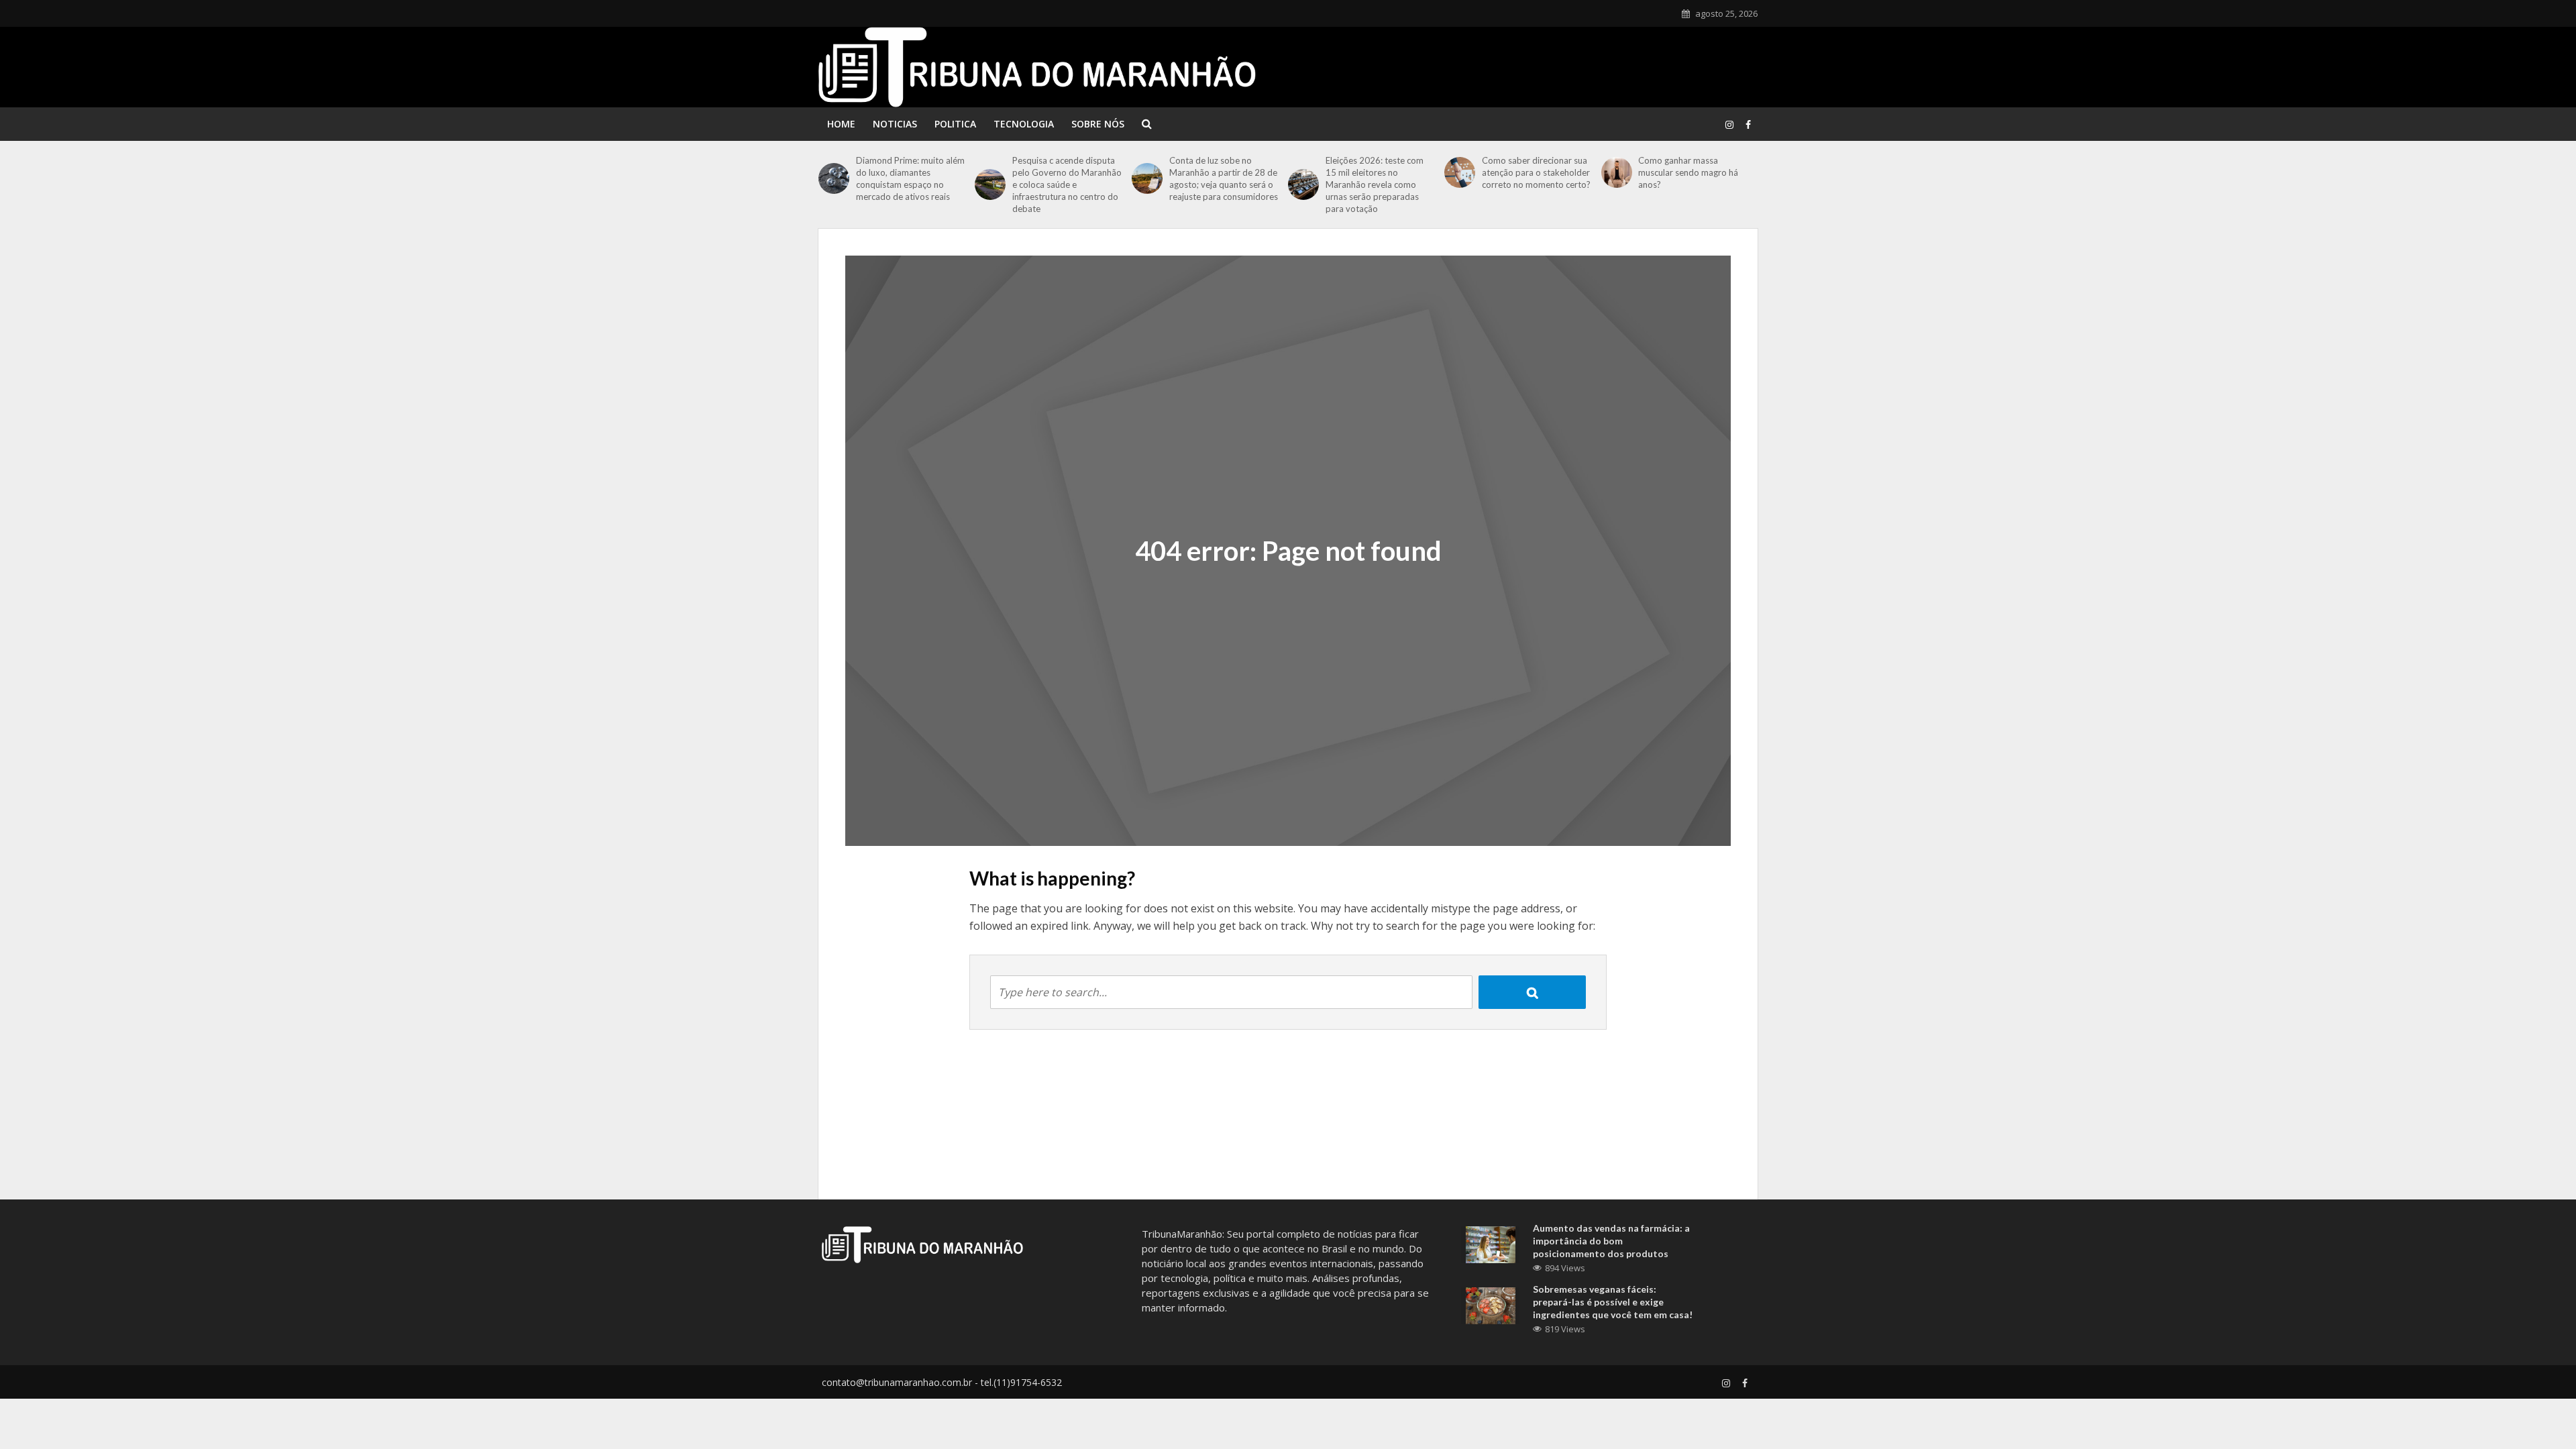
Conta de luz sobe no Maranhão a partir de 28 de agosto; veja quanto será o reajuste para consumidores (1224, 178)
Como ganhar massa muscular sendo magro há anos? (1688, 172)
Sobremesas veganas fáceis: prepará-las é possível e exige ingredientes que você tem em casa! (1613, 1302)
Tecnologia (1024, 124)
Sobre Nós (1098, 124)
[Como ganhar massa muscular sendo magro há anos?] (1617, 172)
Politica (955, 124)
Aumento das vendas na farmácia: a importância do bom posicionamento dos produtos (1611, 1241)
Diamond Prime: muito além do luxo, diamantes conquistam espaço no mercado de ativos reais (910, 178)
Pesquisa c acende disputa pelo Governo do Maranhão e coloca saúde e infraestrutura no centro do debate (1067, 184)
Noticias (895, 124)
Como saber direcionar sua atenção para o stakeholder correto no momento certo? (1536, 172)
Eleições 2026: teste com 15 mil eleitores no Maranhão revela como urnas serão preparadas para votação (1375, 184)
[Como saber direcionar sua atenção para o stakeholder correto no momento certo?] (1460, 172)
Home (841, 124)
